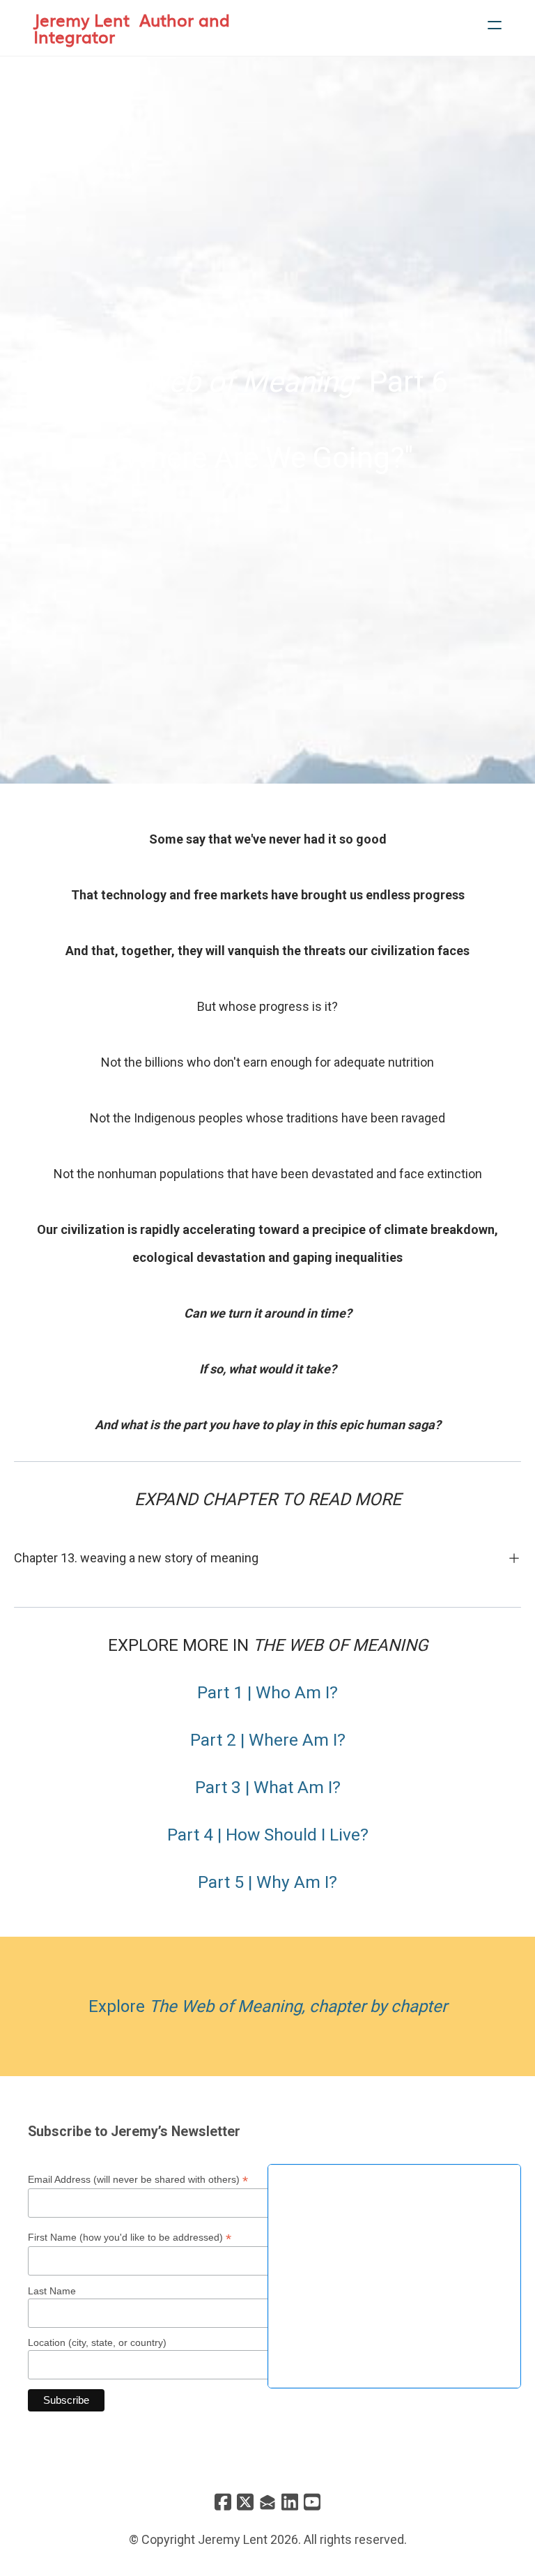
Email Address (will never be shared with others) (138, 2180)
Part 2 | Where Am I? (268, 1740)
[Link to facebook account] (223, 2502)
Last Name (52, 2291)
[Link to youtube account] (312, 2502)
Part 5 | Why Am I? (267, 1882)
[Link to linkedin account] (290, 2502)
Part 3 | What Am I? (268, 1787)
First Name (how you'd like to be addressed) (130, 2238)
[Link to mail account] (267, 2502)
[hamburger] (495, 25)
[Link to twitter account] (245, 2502)
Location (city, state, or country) (97, 2342)
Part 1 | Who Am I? (267, 1692)
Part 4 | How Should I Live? (268, 1835)
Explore (268, 2006)
